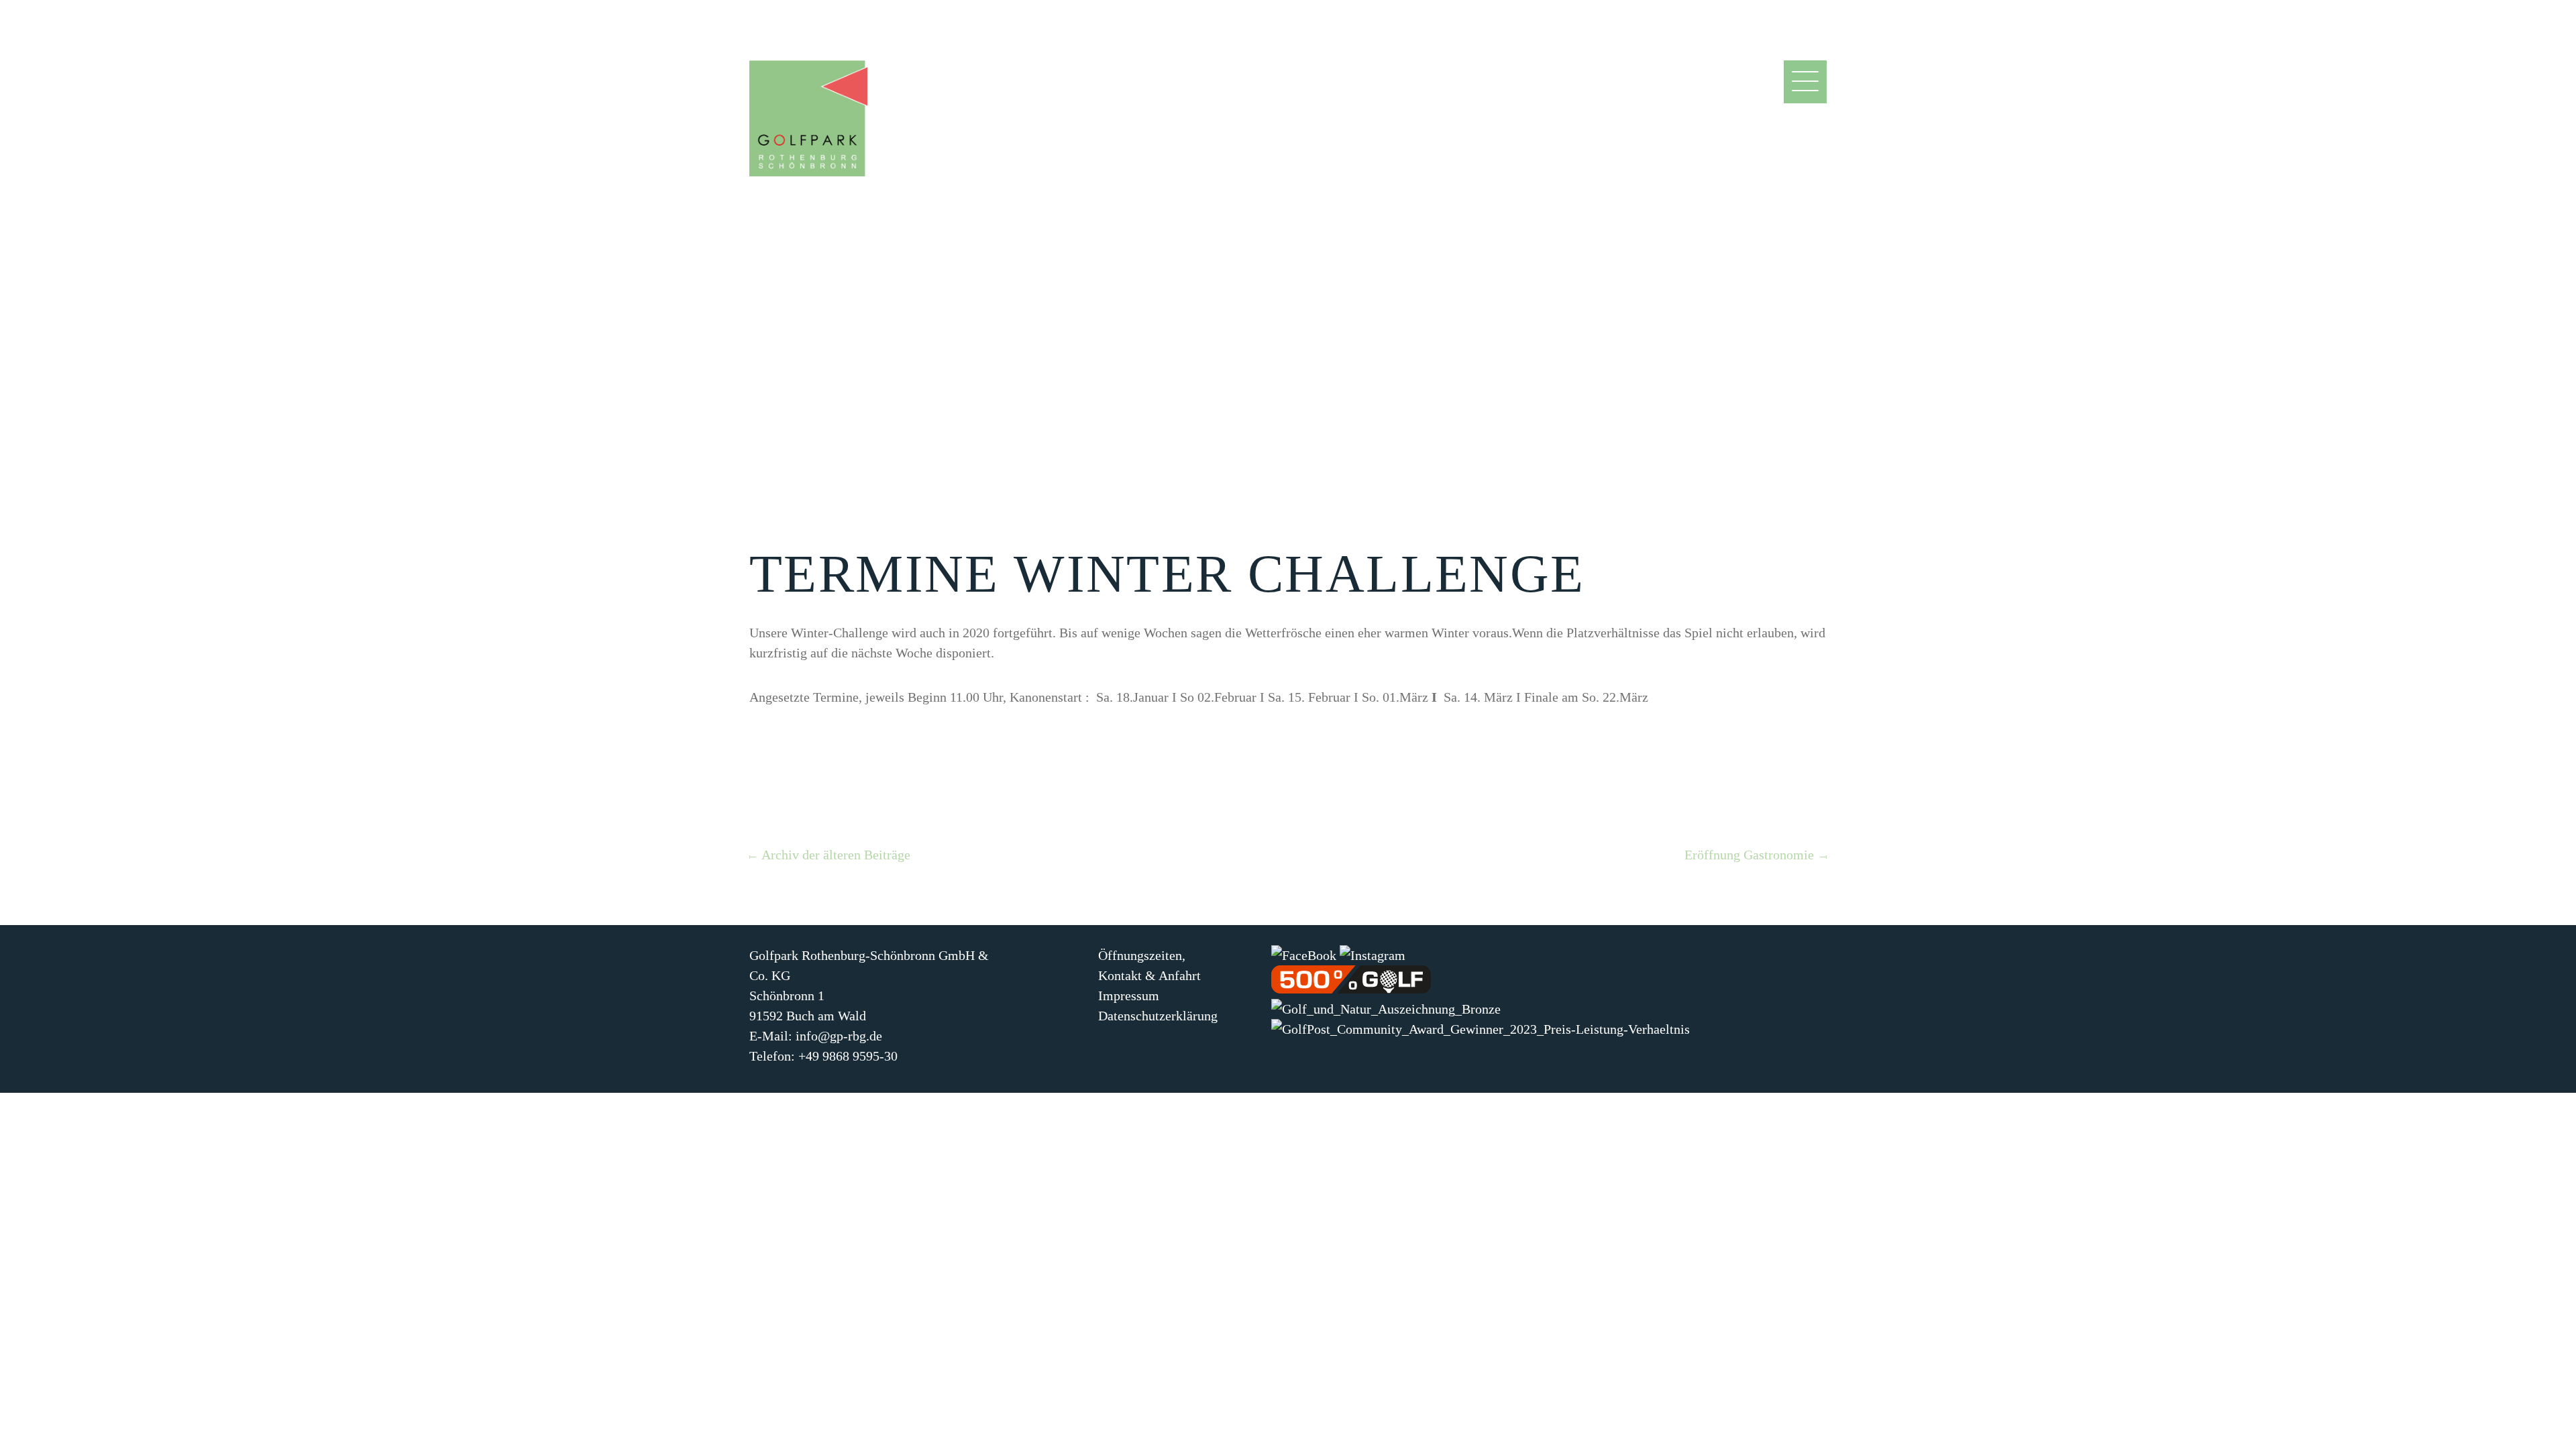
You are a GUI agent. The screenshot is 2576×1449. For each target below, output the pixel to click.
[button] (1805, 96)
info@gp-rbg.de (839, 1036)
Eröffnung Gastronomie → (1758, 855)
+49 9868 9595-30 (848, 1056)
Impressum (1129, 996)
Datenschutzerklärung (1158, 1016)
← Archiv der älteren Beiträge (828, 855)
